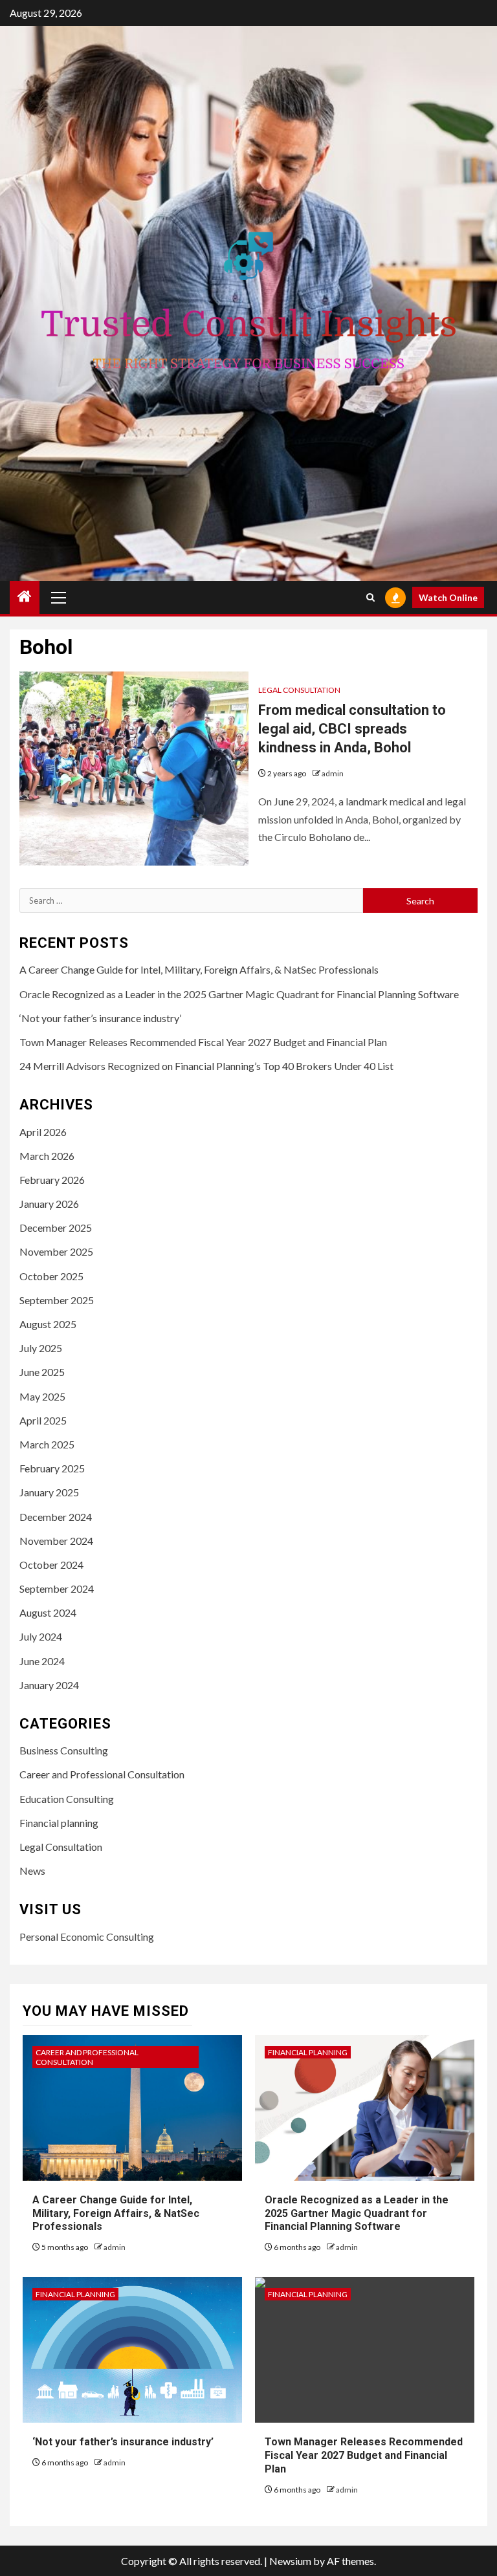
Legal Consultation (299, 690)
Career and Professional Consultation (102, 1774)
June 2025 (42, 1372)
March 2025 (47, 1444)
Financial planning (59, 1823)
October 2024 (51, 1565)
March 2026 (47, 1156)
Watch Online (448, 597)
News (32, 1871)
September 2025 (57, 1300)
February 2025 (52, 1468)
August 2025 (48, 1324)
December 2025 (56, 1228)
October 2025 (51, 1276)
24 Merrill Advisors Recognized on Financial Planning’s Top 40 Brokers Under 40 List (206, 1066)
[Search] (370, 597)
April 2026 (43, 1132)
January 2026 (49, 1204)
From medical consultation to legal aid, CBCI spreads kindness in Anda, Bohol (352, 728)
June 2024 (42, 1661)
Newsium (290, 2561)
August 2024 (48, 1612)
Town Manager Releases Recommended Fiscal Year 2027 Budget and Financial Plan (203, 1042)
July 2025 (41, 1348)
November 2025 (56, 1251)
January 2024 (49, 1685)
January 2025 (49, 1492)
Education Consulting (67, 1799)
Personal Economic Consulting (87, 1937)
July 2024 (41, 1636)
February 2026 (52, 1180)
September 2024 (57, 1588)
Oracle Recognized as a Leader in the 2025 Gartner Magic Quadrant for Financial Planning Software (239, 994)
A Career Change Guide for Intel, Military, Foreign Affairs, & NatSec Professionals (199, 969)
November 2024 (56, 1541)
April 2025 (43, 1420)
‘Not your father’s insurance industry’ (100, 1018)
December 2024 (56, 1517)
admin (333, 773)
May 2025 (42, 1396)
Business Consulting (64, 1750)
